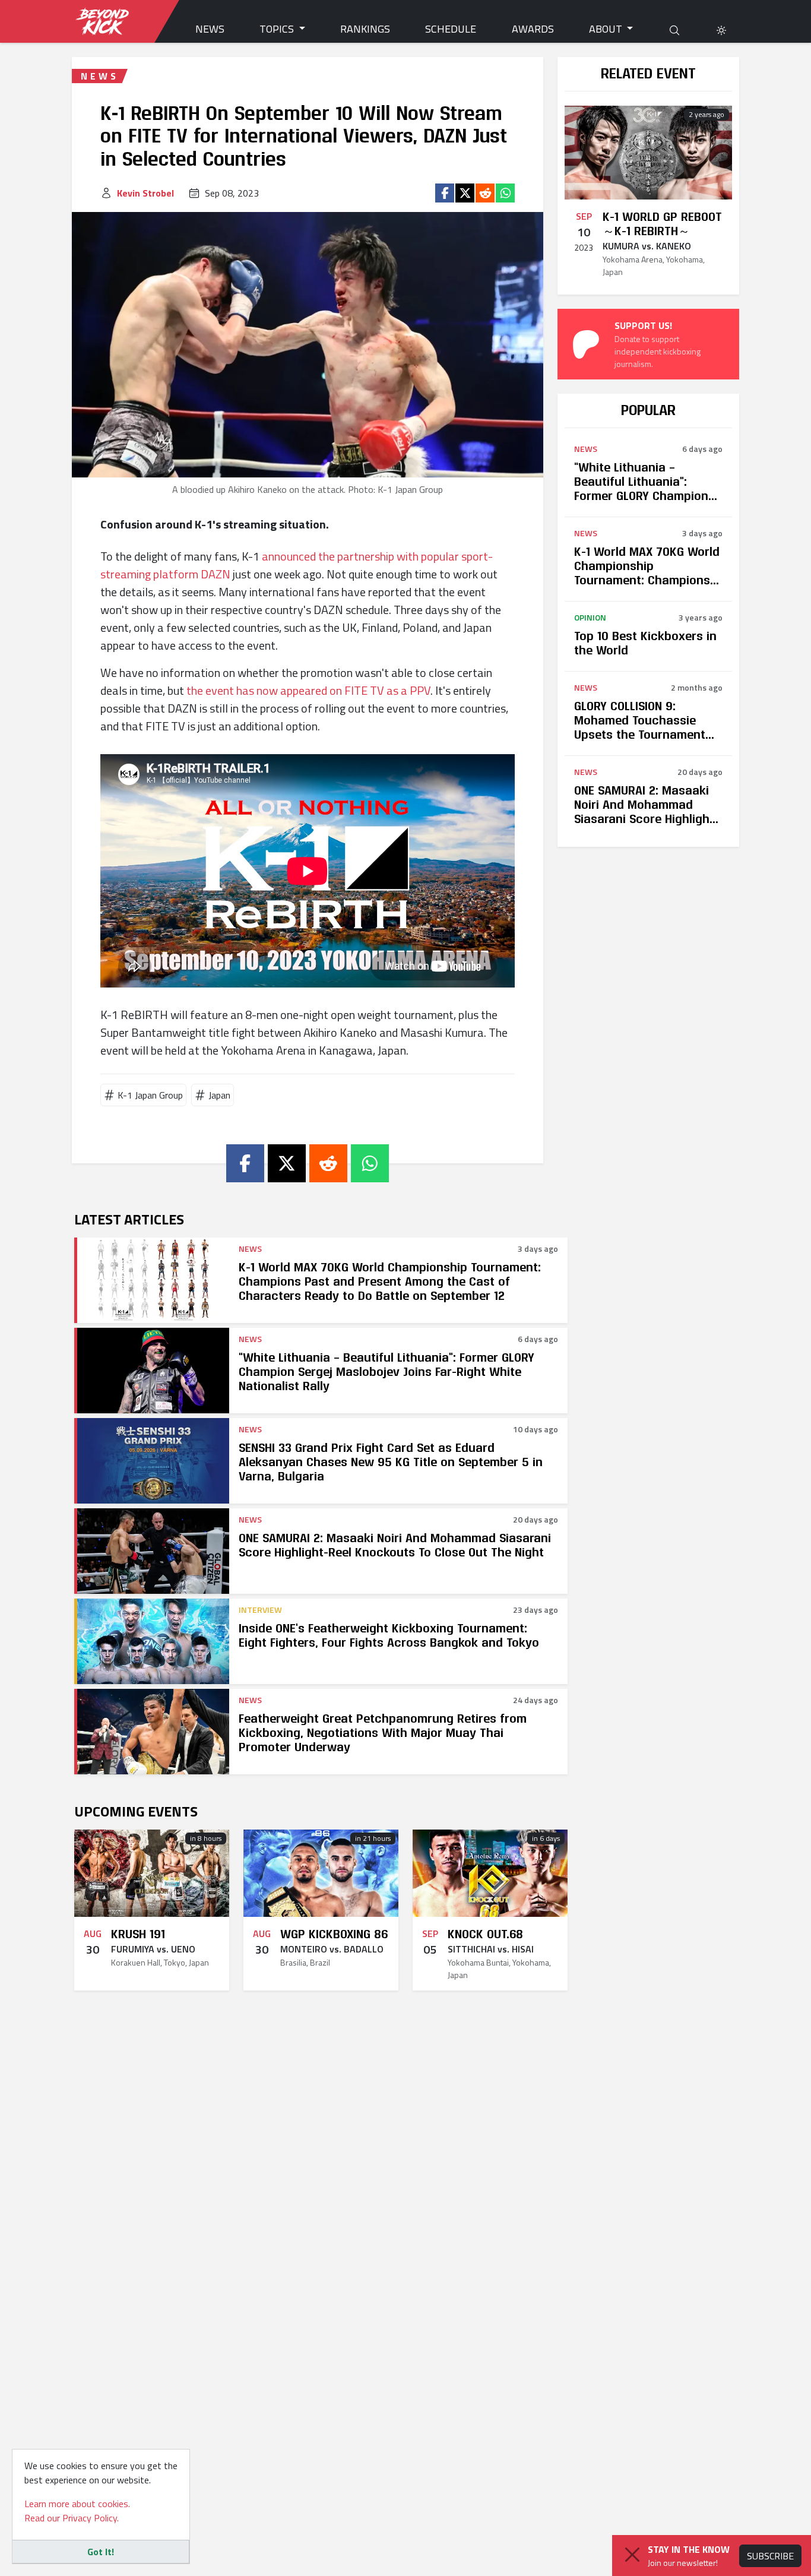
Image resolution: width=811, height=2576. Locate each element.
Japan (219, 1095)
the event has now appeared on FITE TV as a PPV (308, 690)
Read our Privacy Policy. (72, 2518)
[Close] (632, 2555)
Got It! (101, 2552)
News (210, 29)
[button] (721, 29)
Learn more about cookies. (77, 2504)
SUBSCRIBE (770, 2556)
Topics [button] (278, 29)
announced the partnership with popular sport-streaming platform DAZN (297, 565)
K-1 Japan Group (150, 1095)
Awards (533, 29)
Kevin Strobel (145, 193)
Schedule (451, 29)
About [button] (607, 29)
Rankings (365, 29)
